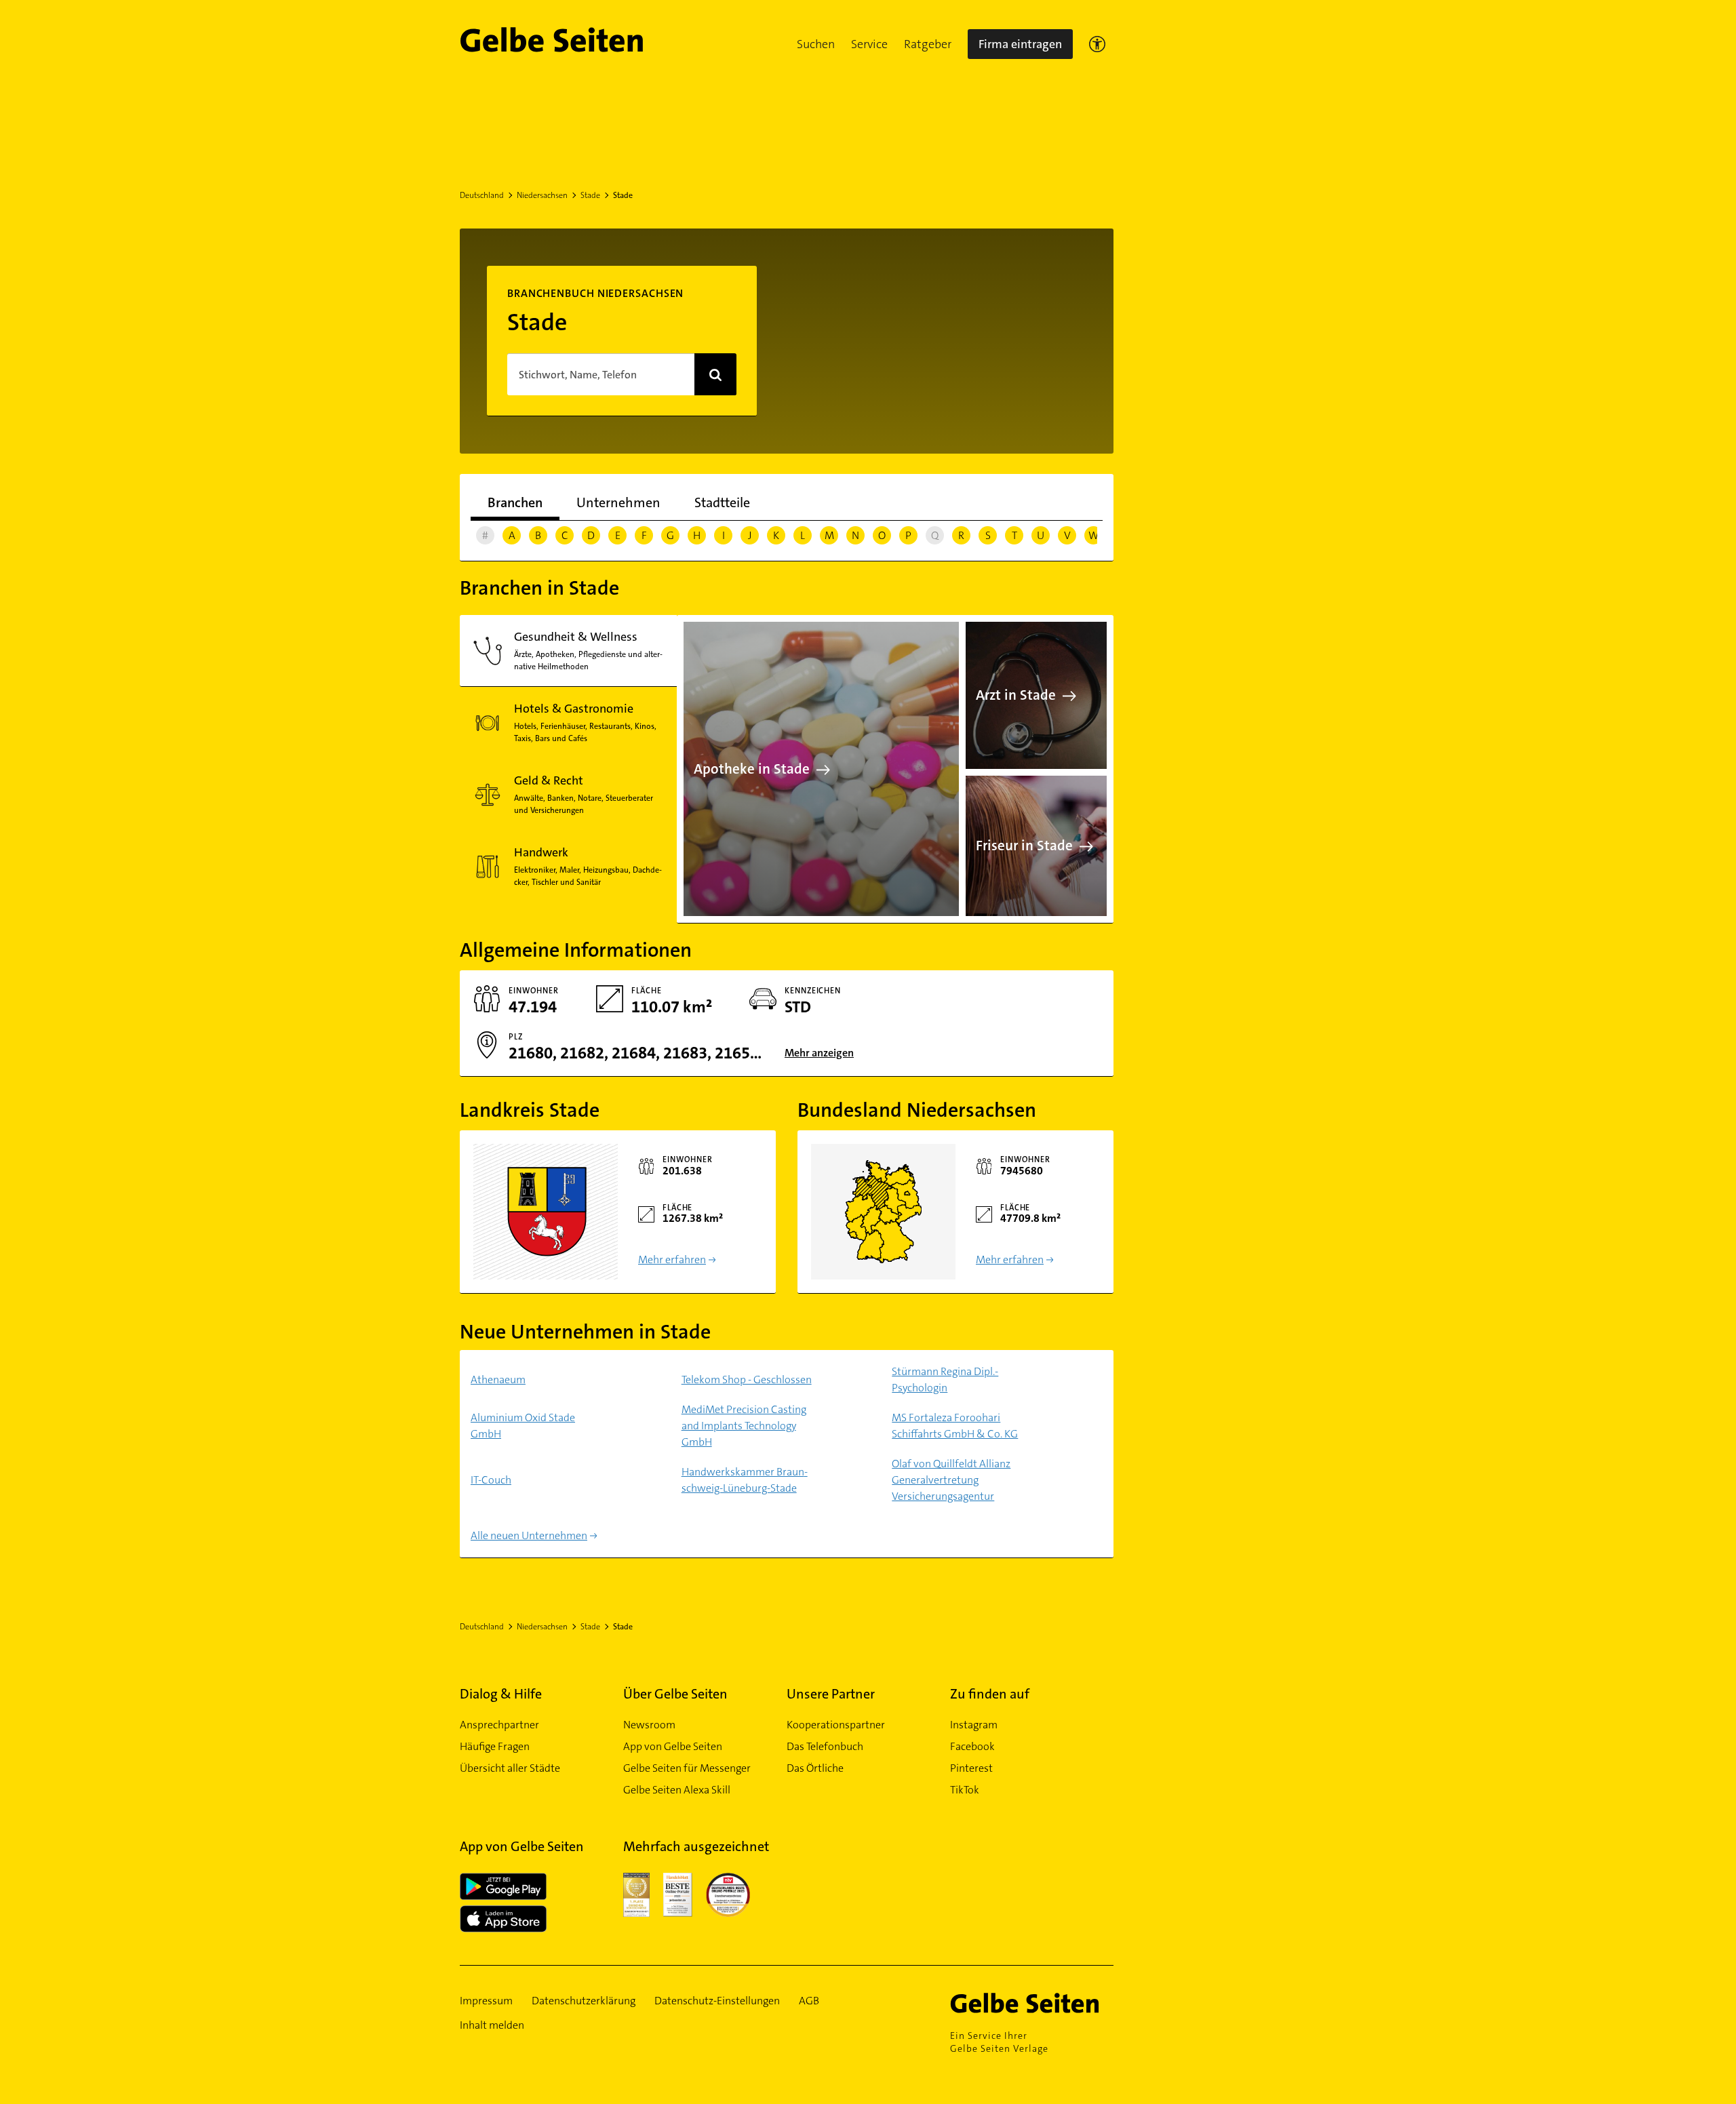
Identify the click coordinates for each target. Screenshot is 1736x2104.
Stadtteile (722, 502)
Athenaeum (498, 1379)
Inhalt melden (492, 2025)
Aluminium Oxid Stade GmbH (523, 1426)
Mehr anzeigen (819, 1053)
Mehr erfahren (672, 1259)
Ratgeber (928, 44)
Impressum (486, 2001)
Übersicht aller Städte (510, 1768)
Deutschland (482, 195)
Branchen (515, 502)
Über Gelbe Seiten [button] (675, 1694)
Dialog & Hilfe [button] (501, 1694)
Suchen (816, 44)
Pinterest (971, 1768)
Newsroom (649, 1725)
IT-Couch (491, 1480)
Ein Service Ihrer (999, 2042)
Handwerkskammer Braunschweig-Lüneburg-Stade (745, 1480)
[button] (816, 44)
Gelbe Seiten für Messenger (687, 1768)
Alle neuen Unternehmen (529, 1535)
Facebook (972, 1746)
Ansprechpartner (499, 1725)
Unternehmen (618, 502)
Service (869, 44)
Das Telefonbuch (825, 1746)
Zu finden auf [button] (990, 1694)
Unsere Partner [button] (831, 1694)
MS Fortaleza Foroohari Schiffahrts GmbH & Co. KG (955, 1426)
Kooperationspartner (836, 1725)
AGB (809, 2001)
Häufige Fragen (495, 1746)
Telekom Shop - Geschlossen (747, 1379)
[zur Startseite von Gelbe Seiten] (1032, 2003)
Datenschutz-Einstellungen (717, 2001)
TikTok (965, 1790)
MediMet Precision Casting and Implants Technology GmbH (744, 1426)
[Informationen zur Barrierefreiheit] (1097, 44)
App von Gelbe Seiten (673, 1746)
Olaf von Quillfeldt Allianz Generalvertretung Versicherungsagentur (951, 1480)
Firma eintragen (1020, 44)
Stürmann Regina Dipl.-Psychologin (945, 1379)
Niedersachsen (542, 195)
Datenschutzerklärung (584, 2001)
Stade (590, 195)
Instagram (974, 1725)
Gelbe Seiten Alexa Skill (677, 1790)
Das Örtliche (815, 1768)
